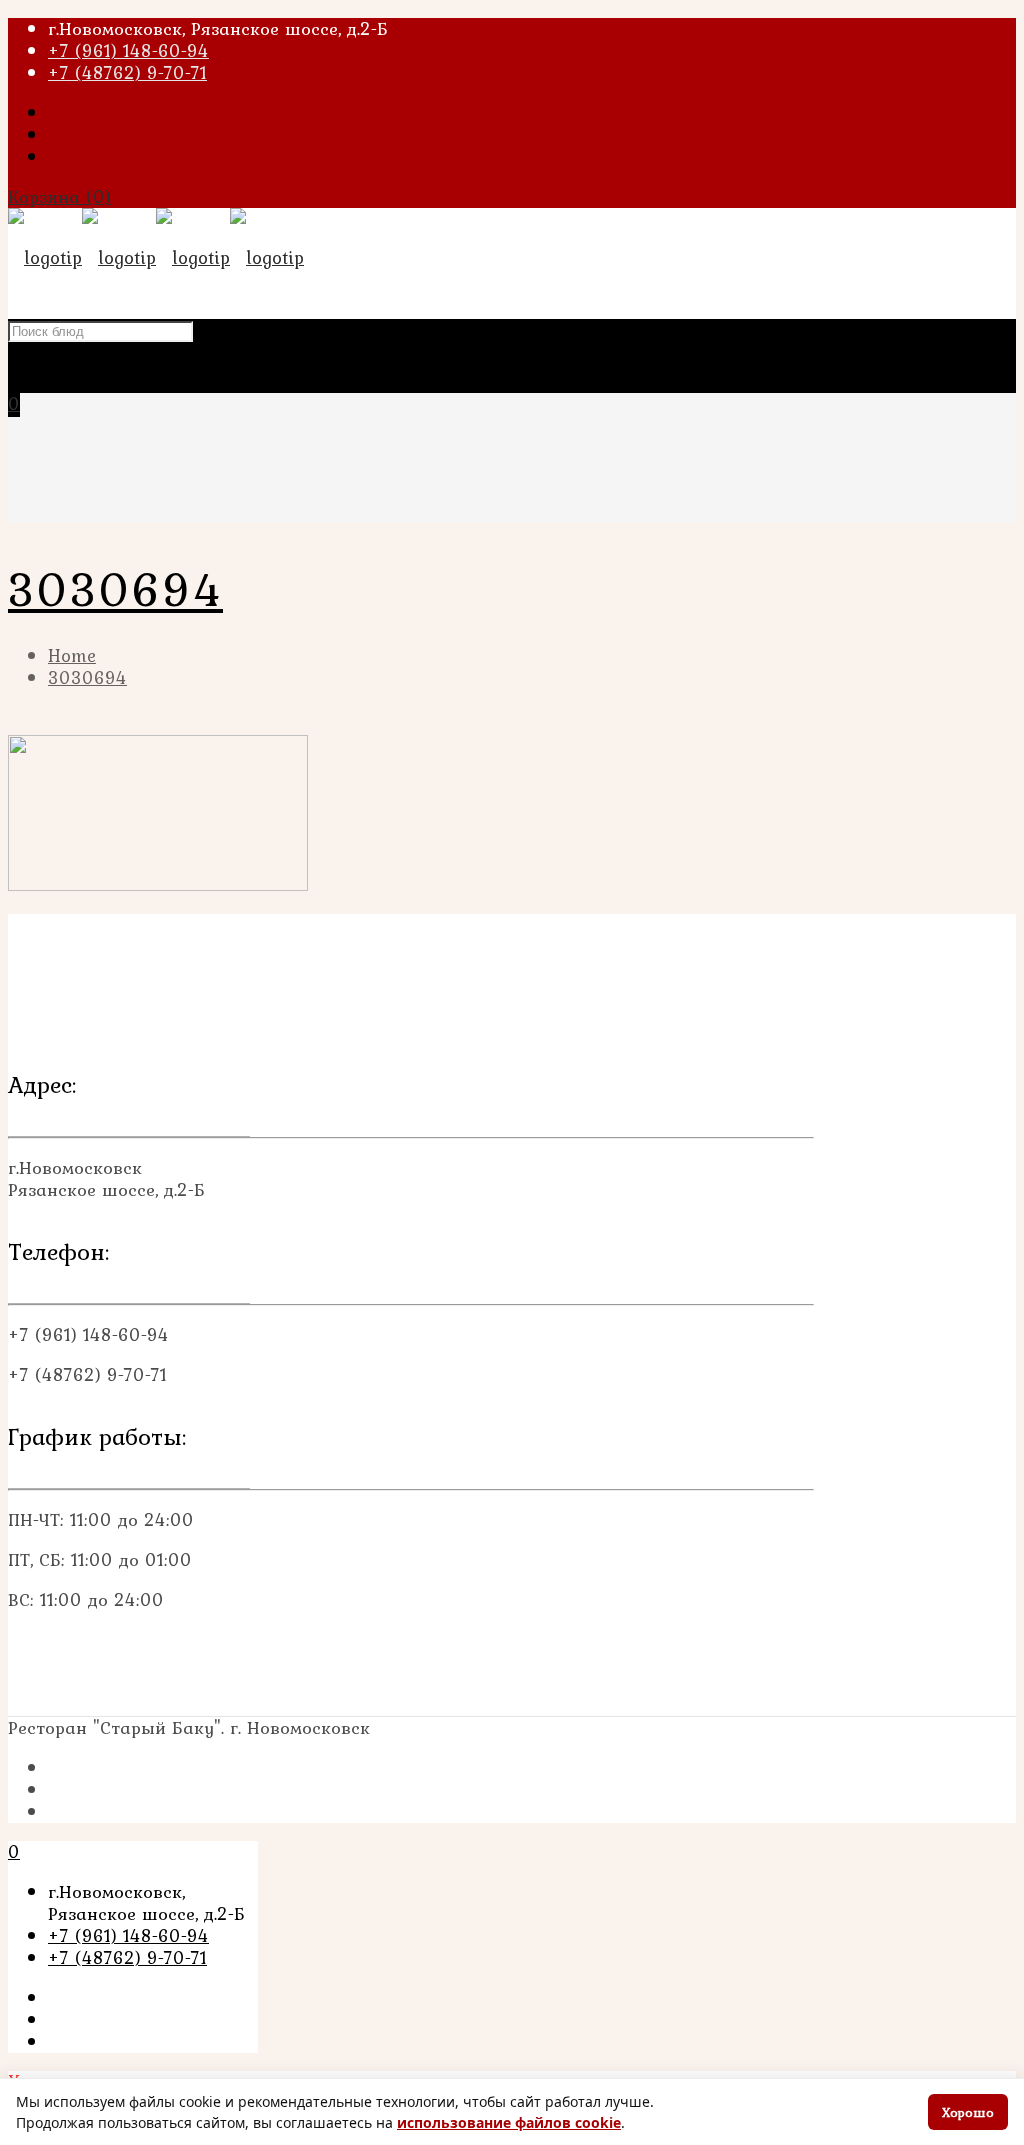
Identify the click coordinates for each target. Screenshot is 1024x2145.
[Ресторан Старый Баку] (156, 257)
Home (72, 655)
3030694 (87, 677)
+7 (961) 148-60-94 (128, 50)
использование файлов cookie (509, 2122)
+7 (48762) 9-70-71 (127, 72)
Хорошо (968, 2112)
